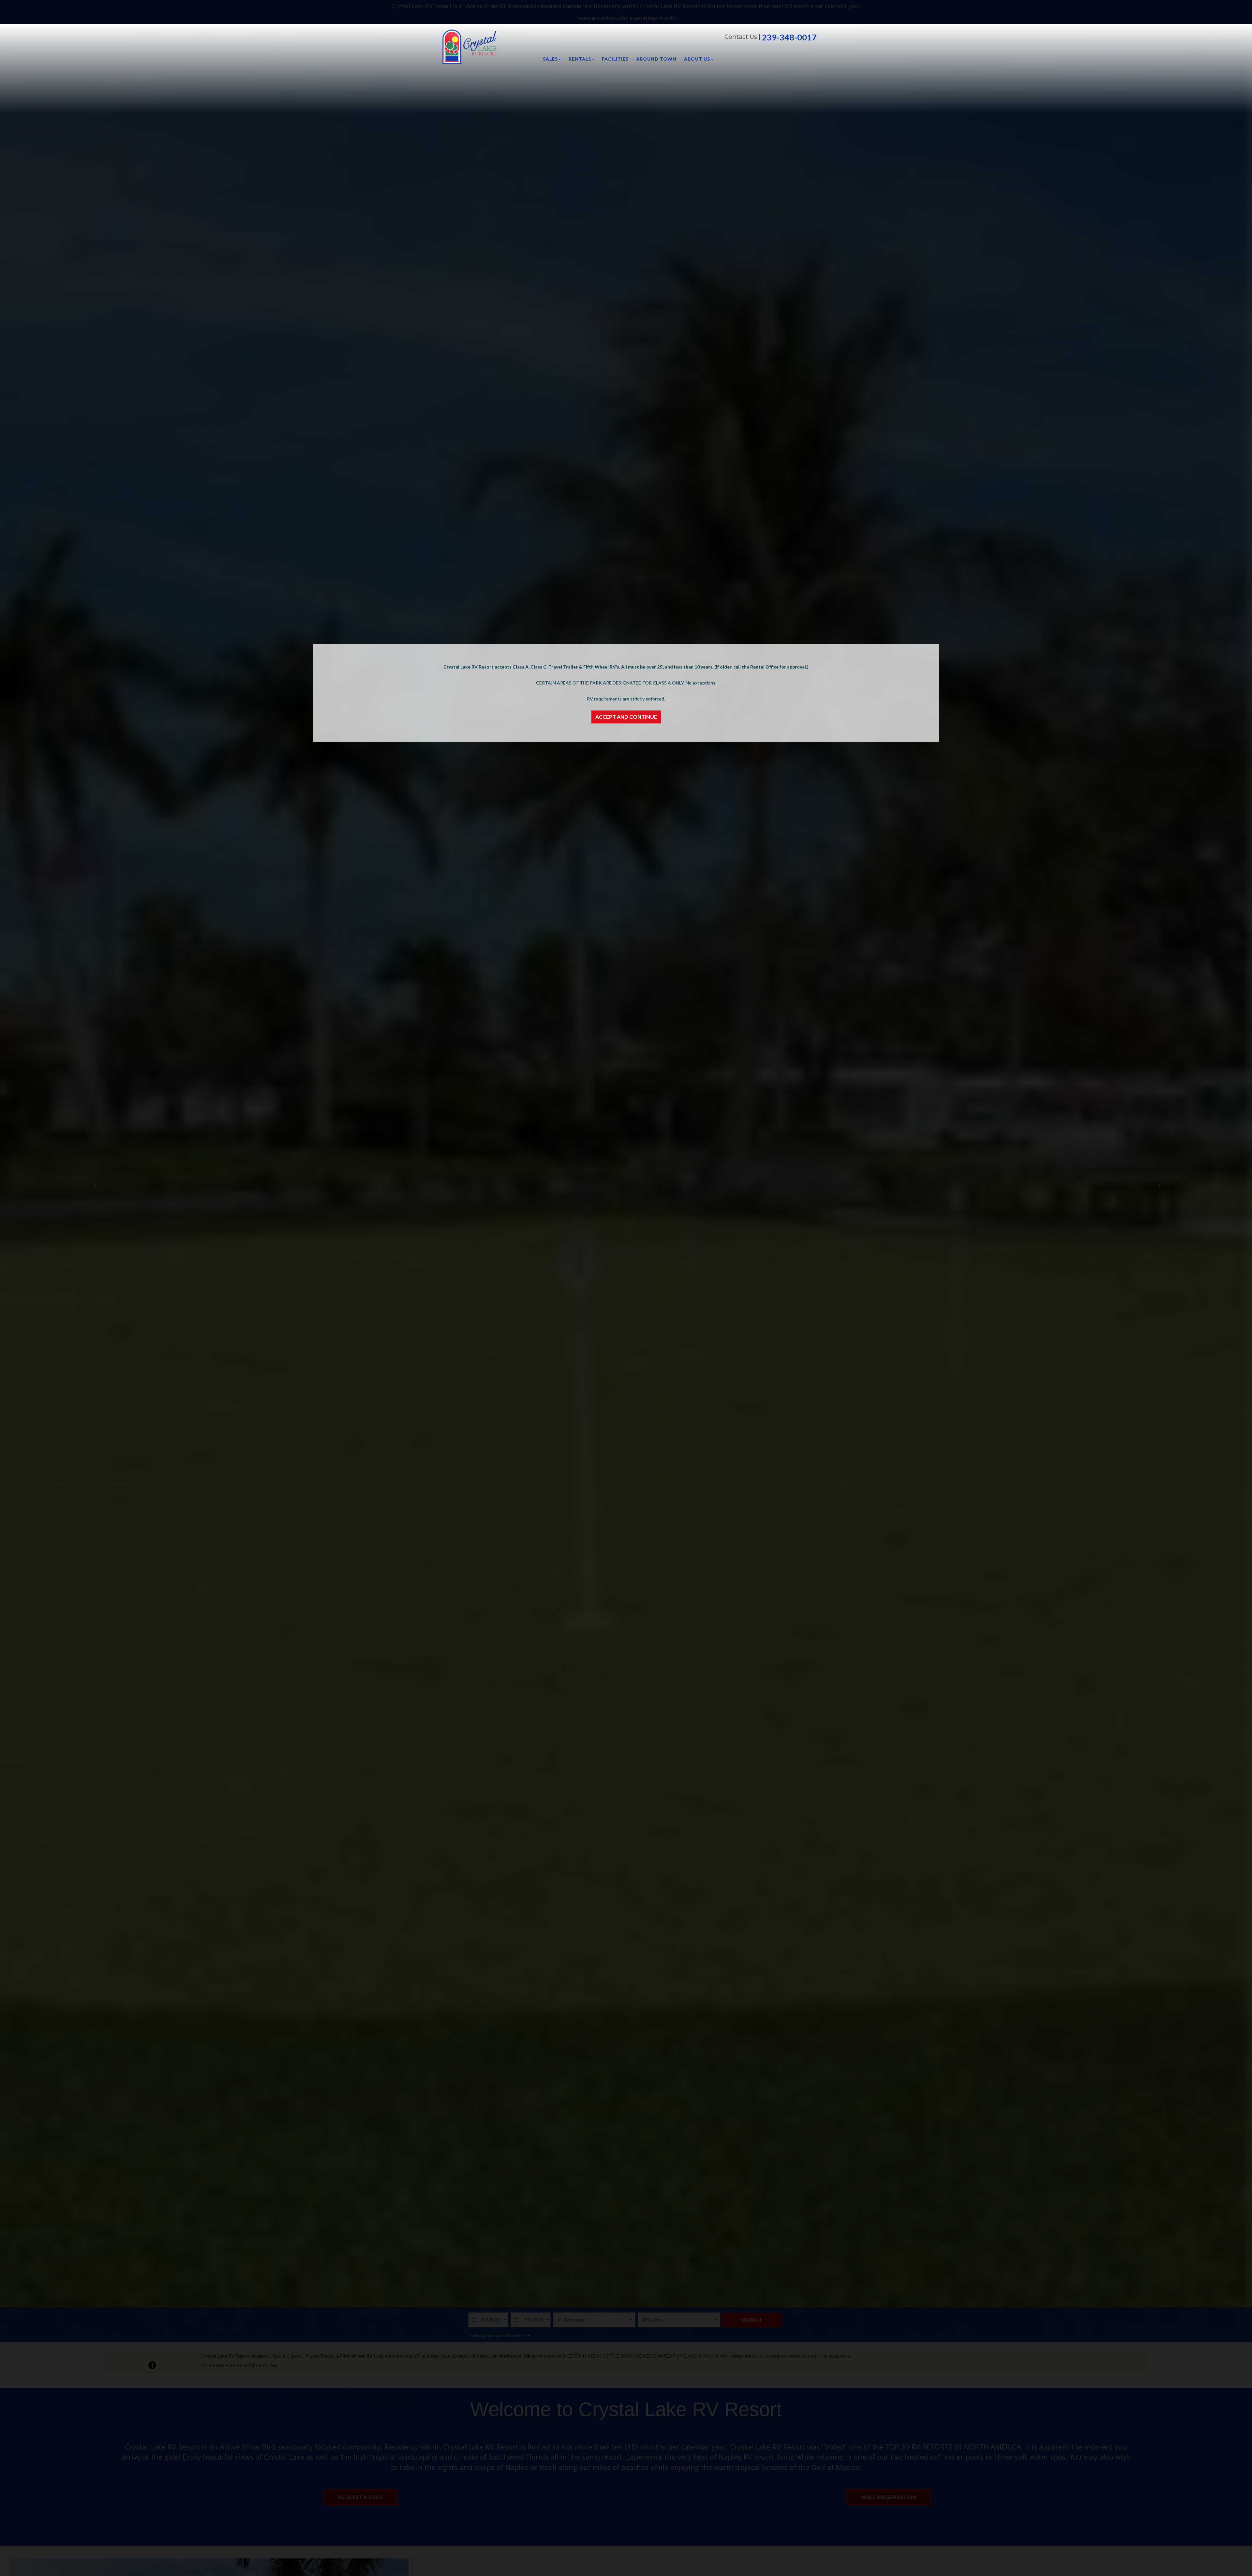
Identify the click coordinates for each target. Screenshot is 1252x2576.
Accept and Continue (626, 717)
